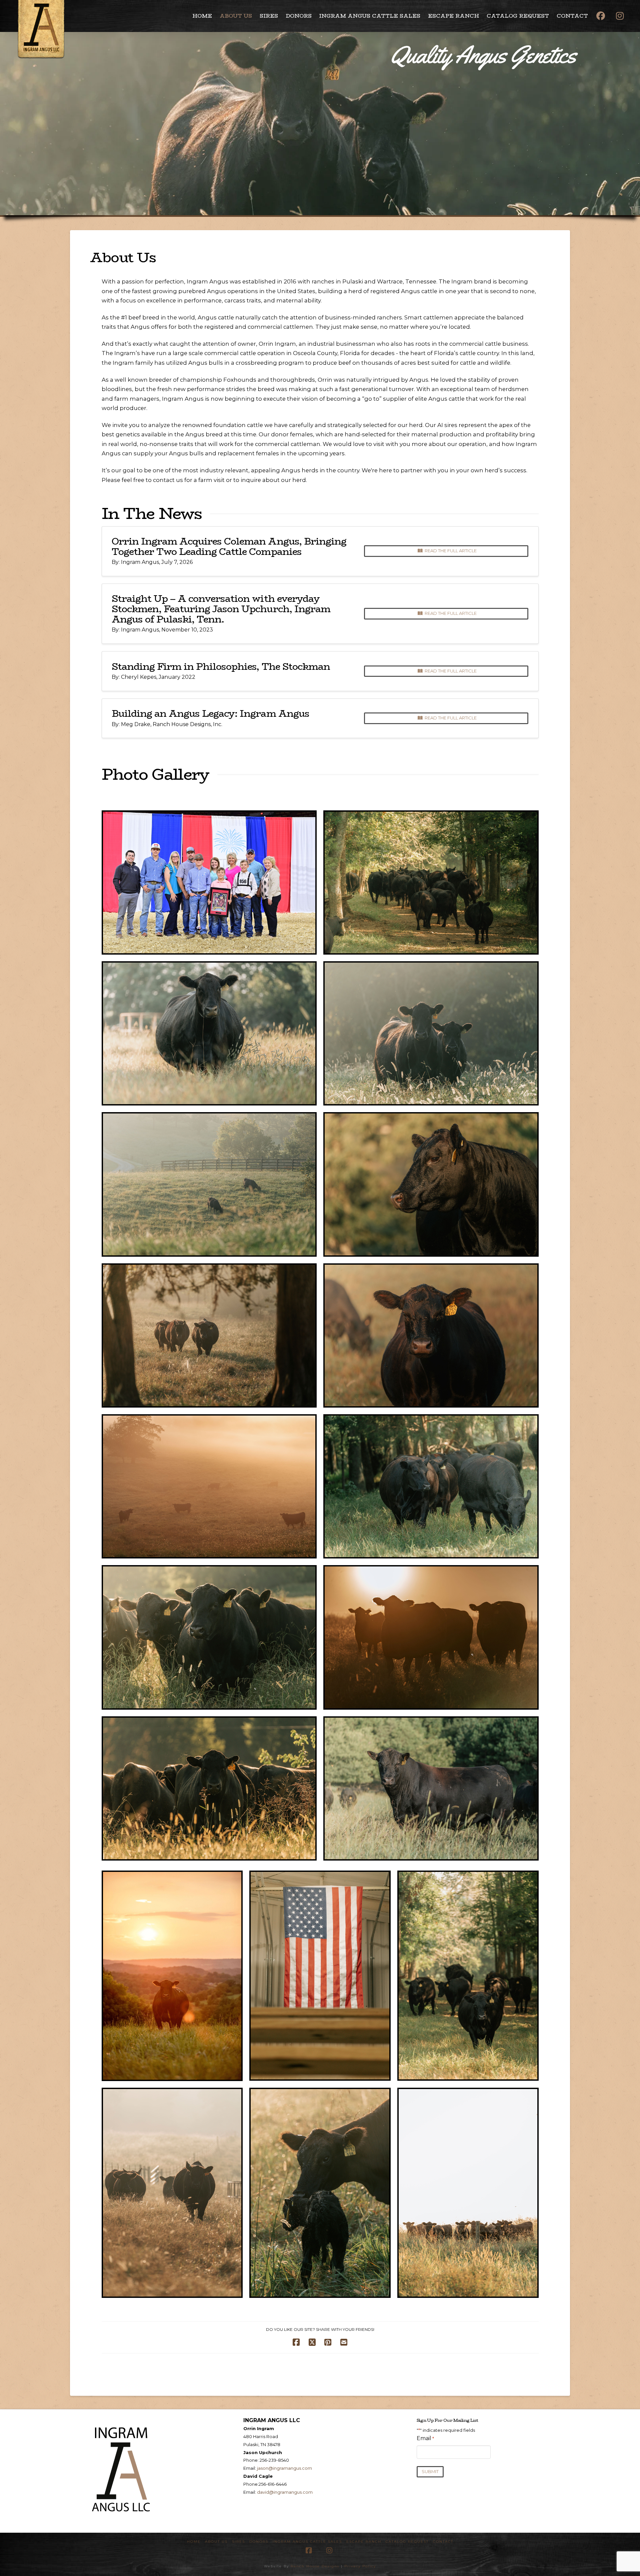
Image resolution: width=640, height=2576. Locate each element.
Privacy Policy (360, 2566)
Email (425, 2438)
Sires (238, 2542)
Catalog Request (407, 2542)
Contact (443, 2542)
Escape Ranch (364, 2542)
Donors (259, 2542)
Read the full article (451, 551)
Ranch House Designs (315, 2566)
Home (194, 2542)
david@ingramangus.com (285, 2492)
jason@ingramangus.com (284, 2468)
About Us (216, 2542)
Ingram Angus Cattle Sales (307, 2542)
